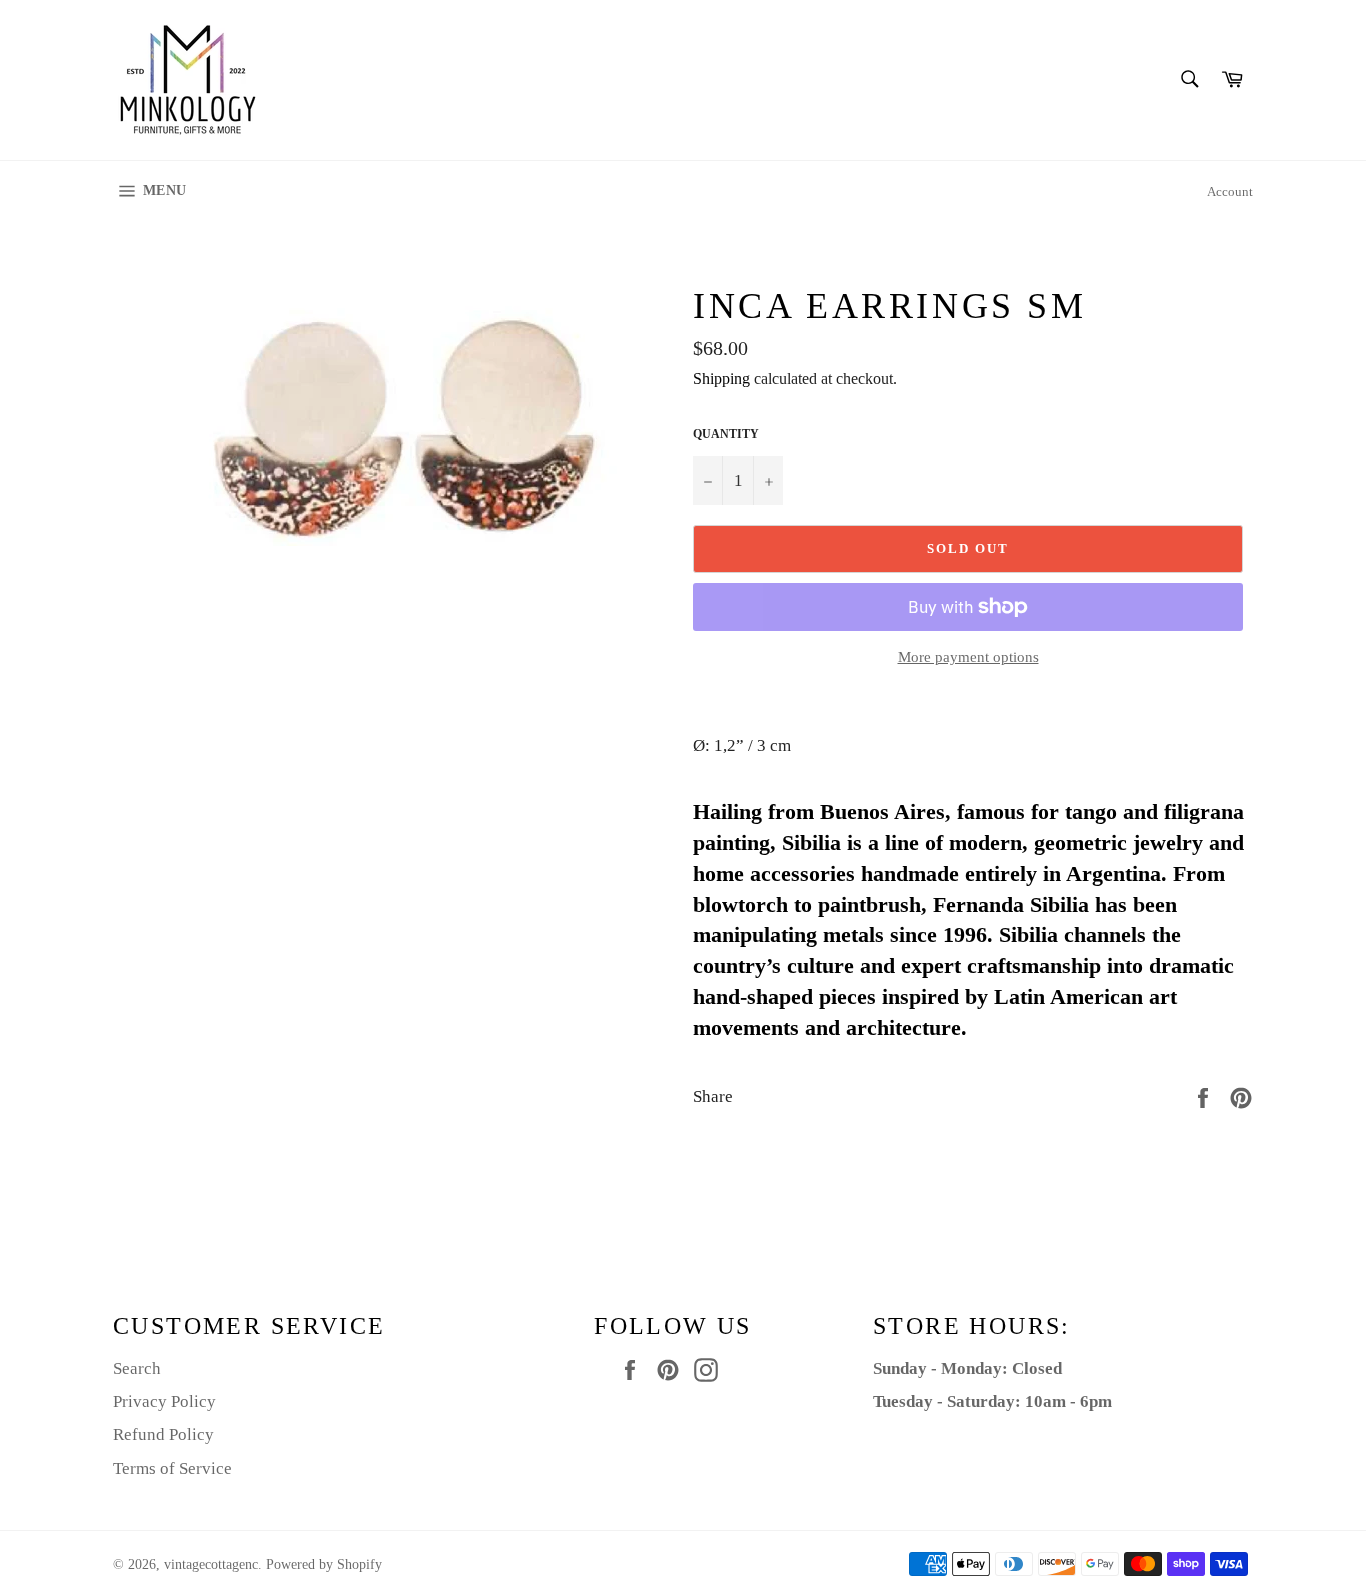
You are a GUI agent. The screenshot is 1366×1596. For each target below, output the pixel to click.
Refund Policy (163, 1434)
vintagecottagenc (211, 1564)
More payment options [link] (968, 657)
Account (1230, 191)
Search (137, 1368)
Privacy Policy (164, 1401)
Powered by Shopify (324, 1564)
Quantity (726, 434)
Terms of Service (172, 1468)
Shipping (721, 378)
